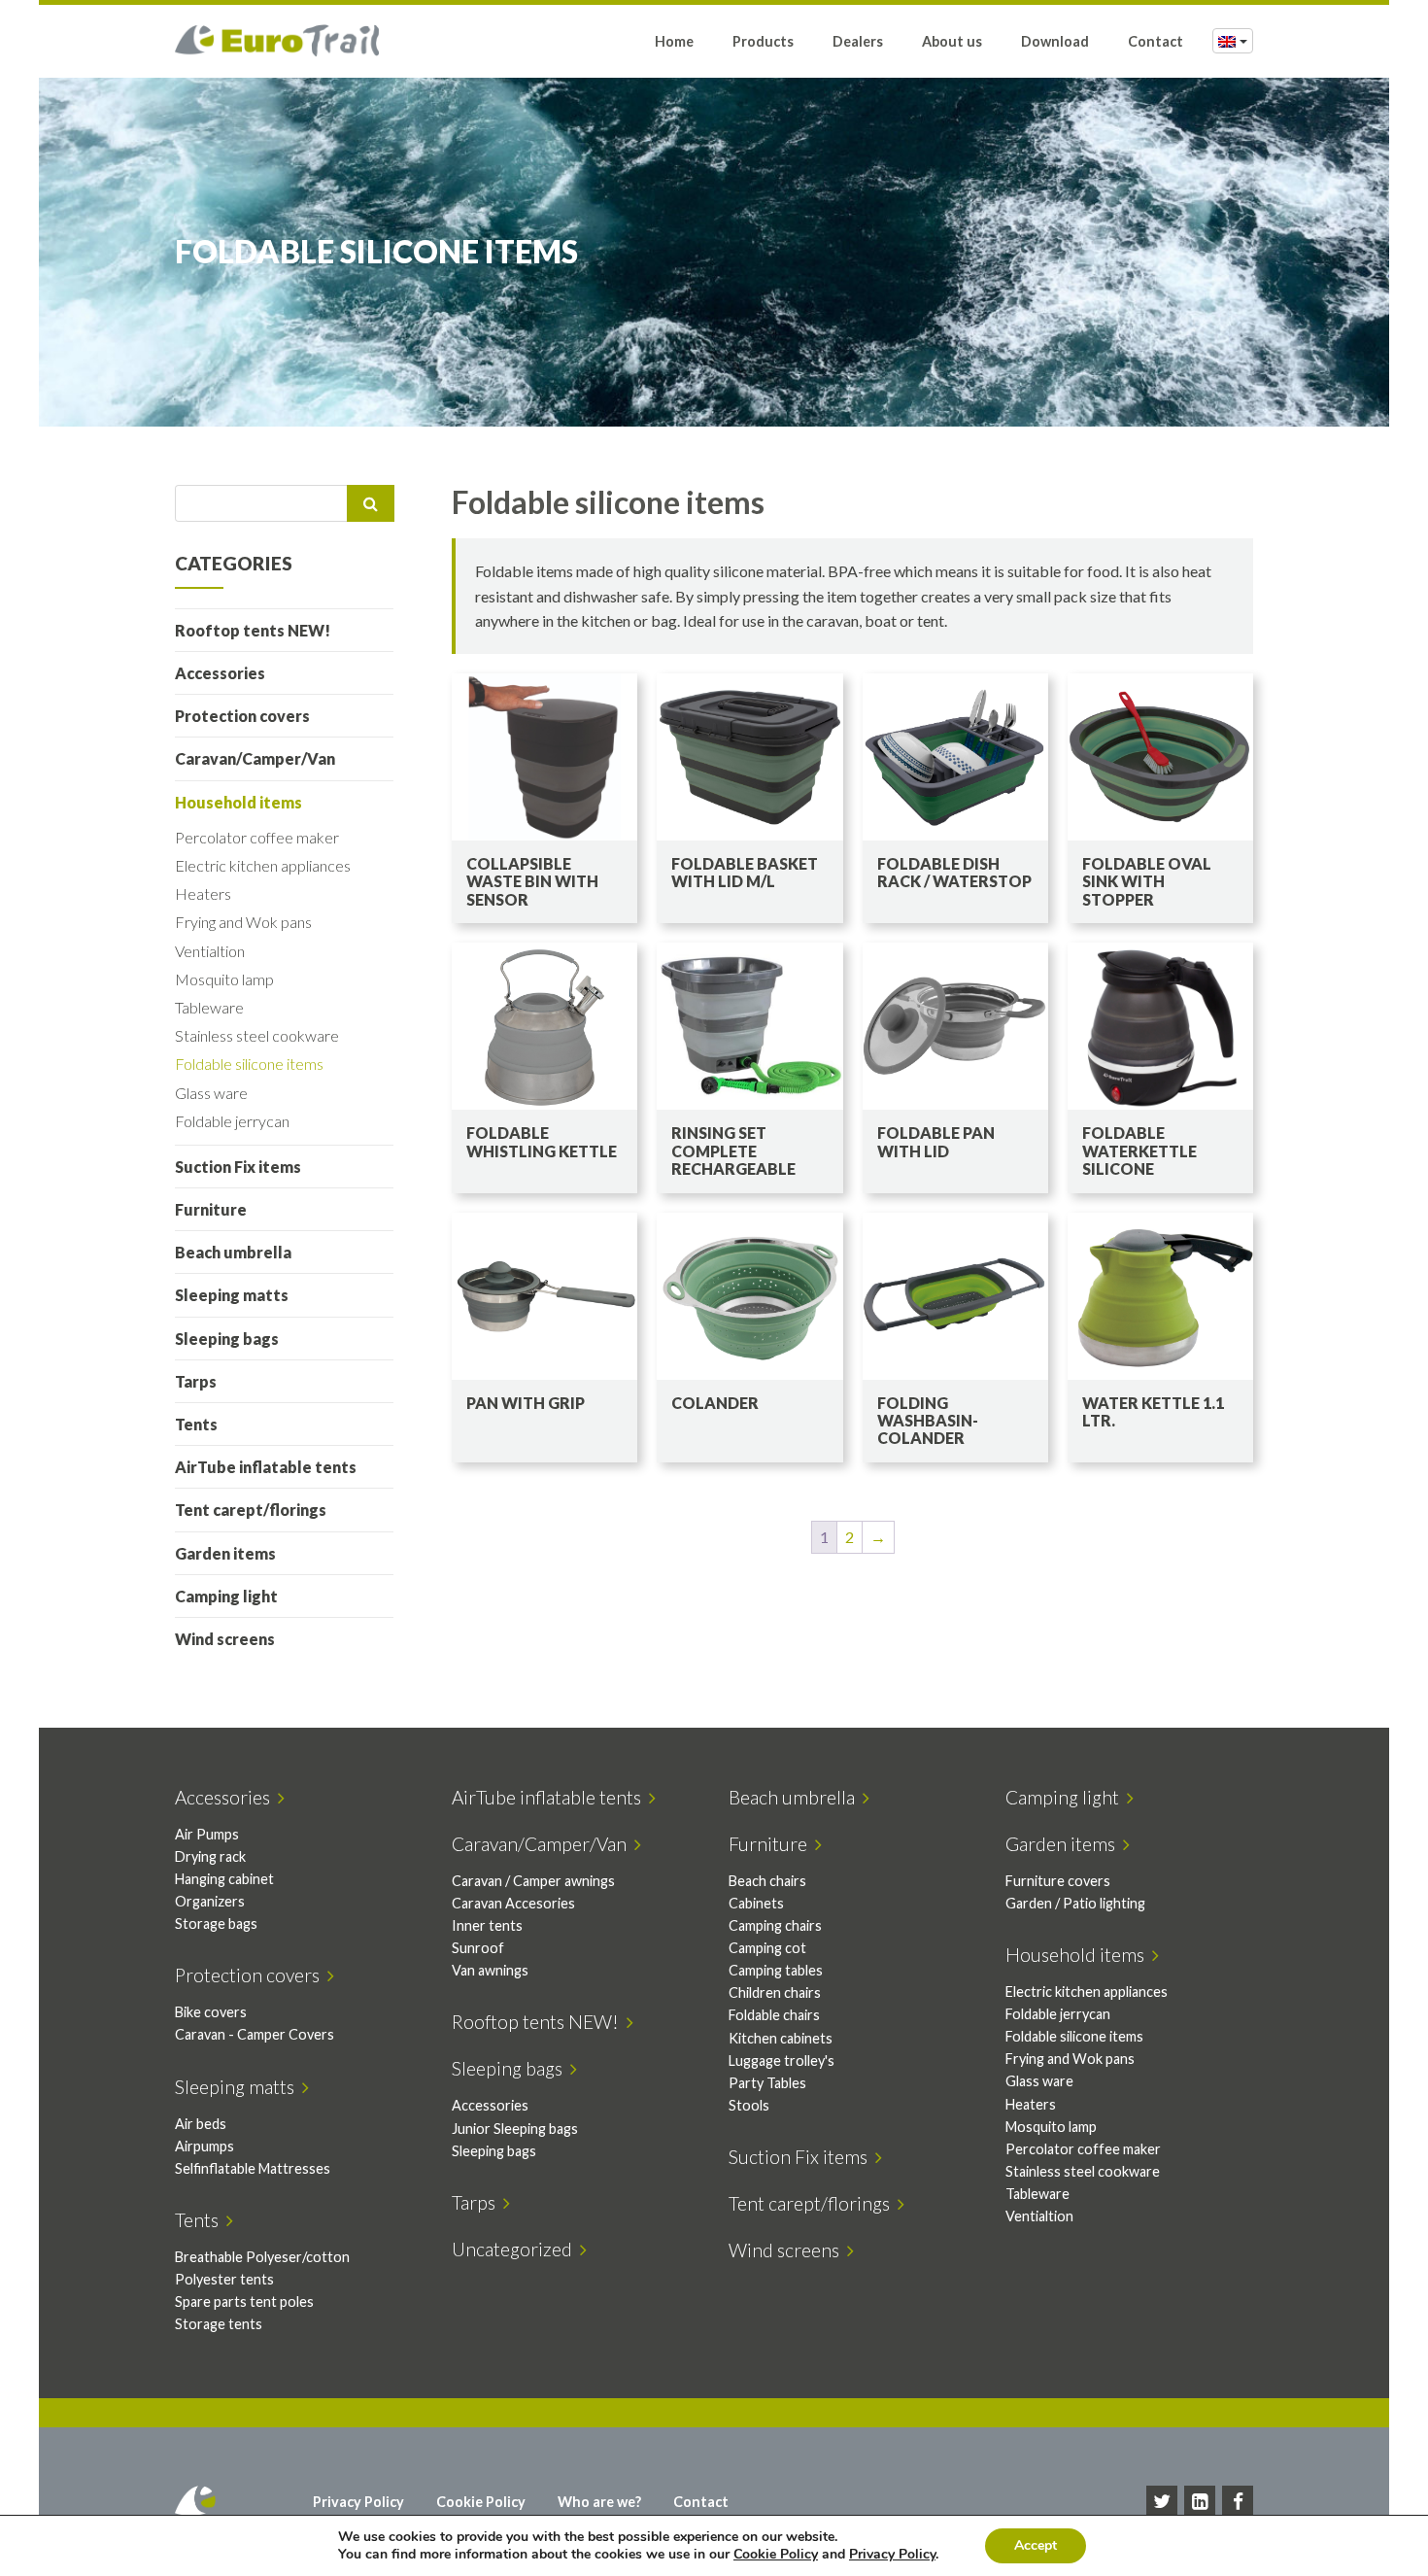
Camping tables (776, 1970)
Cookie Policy (481, 2502)
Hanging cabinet (224, 1879)
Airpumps (204, 2146)
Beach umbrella (233, 1252)
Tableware (209, 1007)
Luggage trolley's (782, 2061)
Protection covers (242, 716)
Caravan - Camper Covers (255, 2034)
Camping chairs (775, 1925)
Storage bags (216, 1923)
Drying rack (210, 1856)
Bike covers (211, 2012)
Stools (749, 2105)
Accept (1036, 2545)
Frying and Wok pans (243, 922)
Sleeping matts (232, 1295)
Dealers (858, 41)
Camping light (226, 1596)
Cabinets (756, 1903)
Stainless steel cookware (257, 1035)
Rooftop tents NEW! (253, 630)
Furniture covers (1058, 1881)
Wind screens (225, 1639)
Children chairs (775, 1992)
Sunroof (478, 1948)
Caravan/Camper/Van (255, 758)
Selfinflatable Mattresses (253, 2168)
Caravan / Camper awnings (533, 1881)
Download (1055, 41)
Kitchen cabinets (781, 2038)
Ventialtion (210, 951)
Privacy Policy (358, 2502)
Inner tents (487, 1925)
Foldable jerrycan (232, 1121)
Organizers (210, 1901)
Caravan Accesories (513, 1903)
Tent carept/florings (251, 1510)
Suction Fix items (238, 1167)
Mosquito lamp (224, 979)
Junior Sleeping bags (515, 2129)
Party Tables (767, 2083)
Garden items (225, 1553)
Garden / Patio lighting (1075, 1903)
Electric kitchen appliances (263, 865)
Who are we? (599, 2502)
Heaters (203, 893)
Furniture (211, 1209)
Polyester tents (224, 2279)
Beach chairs (767, 1881)
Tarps (196, 1381)
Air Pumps (207, 1834)
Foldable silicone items (249, 1064)
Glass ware (211, 1093)
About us (952, 41)
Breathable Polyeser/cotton (262, 2257)
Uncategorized (516, 2249)
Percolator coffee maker (257, 837)
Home (674, 41)
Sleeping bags (227, 1339)
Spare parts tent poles (244, 2301)
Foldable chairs (774, 2015)
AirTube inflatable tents (266, 1467)
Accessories (220, 673)
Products (763, 41)
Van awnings (490, 1970)
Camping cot (767, 1948)
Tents (196, 1424)
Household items (238, 802)
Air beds (201, 2124)
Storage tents (219, 2324)
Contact (1156, 41)
